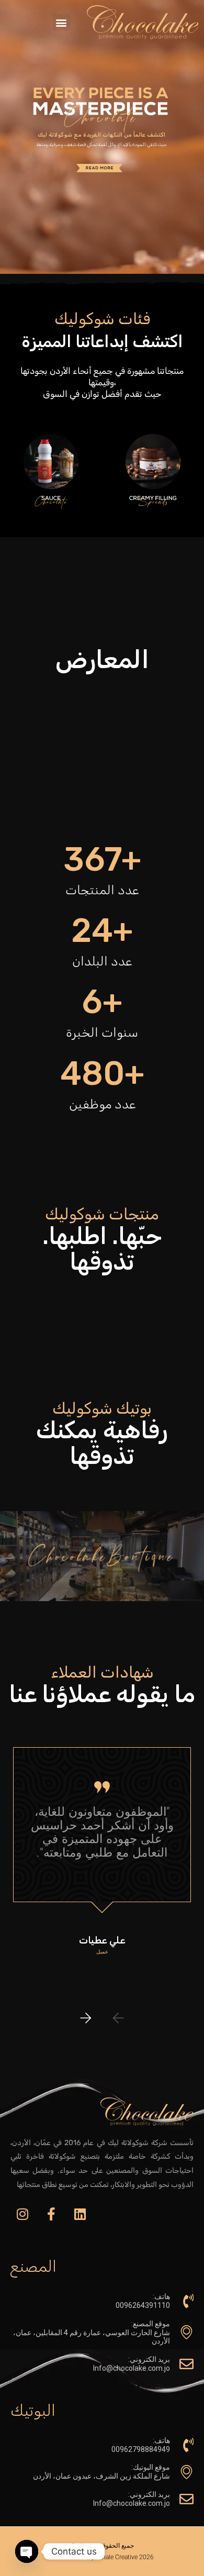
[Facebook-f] (51, 2214)
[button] (61, 22)
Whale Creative (117, 2557)
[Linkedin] (80, 2214)
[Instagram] (22, 2214)
